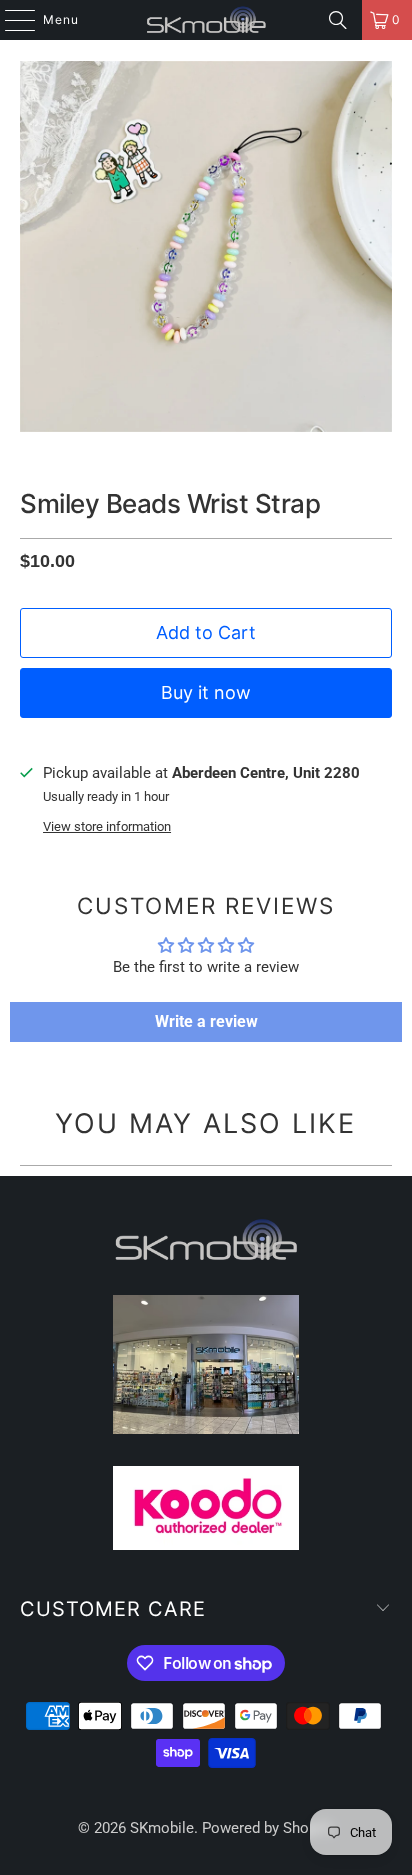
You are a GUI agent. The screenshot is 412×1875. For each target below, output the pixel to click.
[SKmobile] (206, 20)
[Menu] (10, 20)
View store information (107, 826)
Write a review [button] (206, 1021)
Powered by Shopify (267, 1828)
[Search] (338, 20)
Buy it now (206, 692)
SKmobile (162, 1828)
